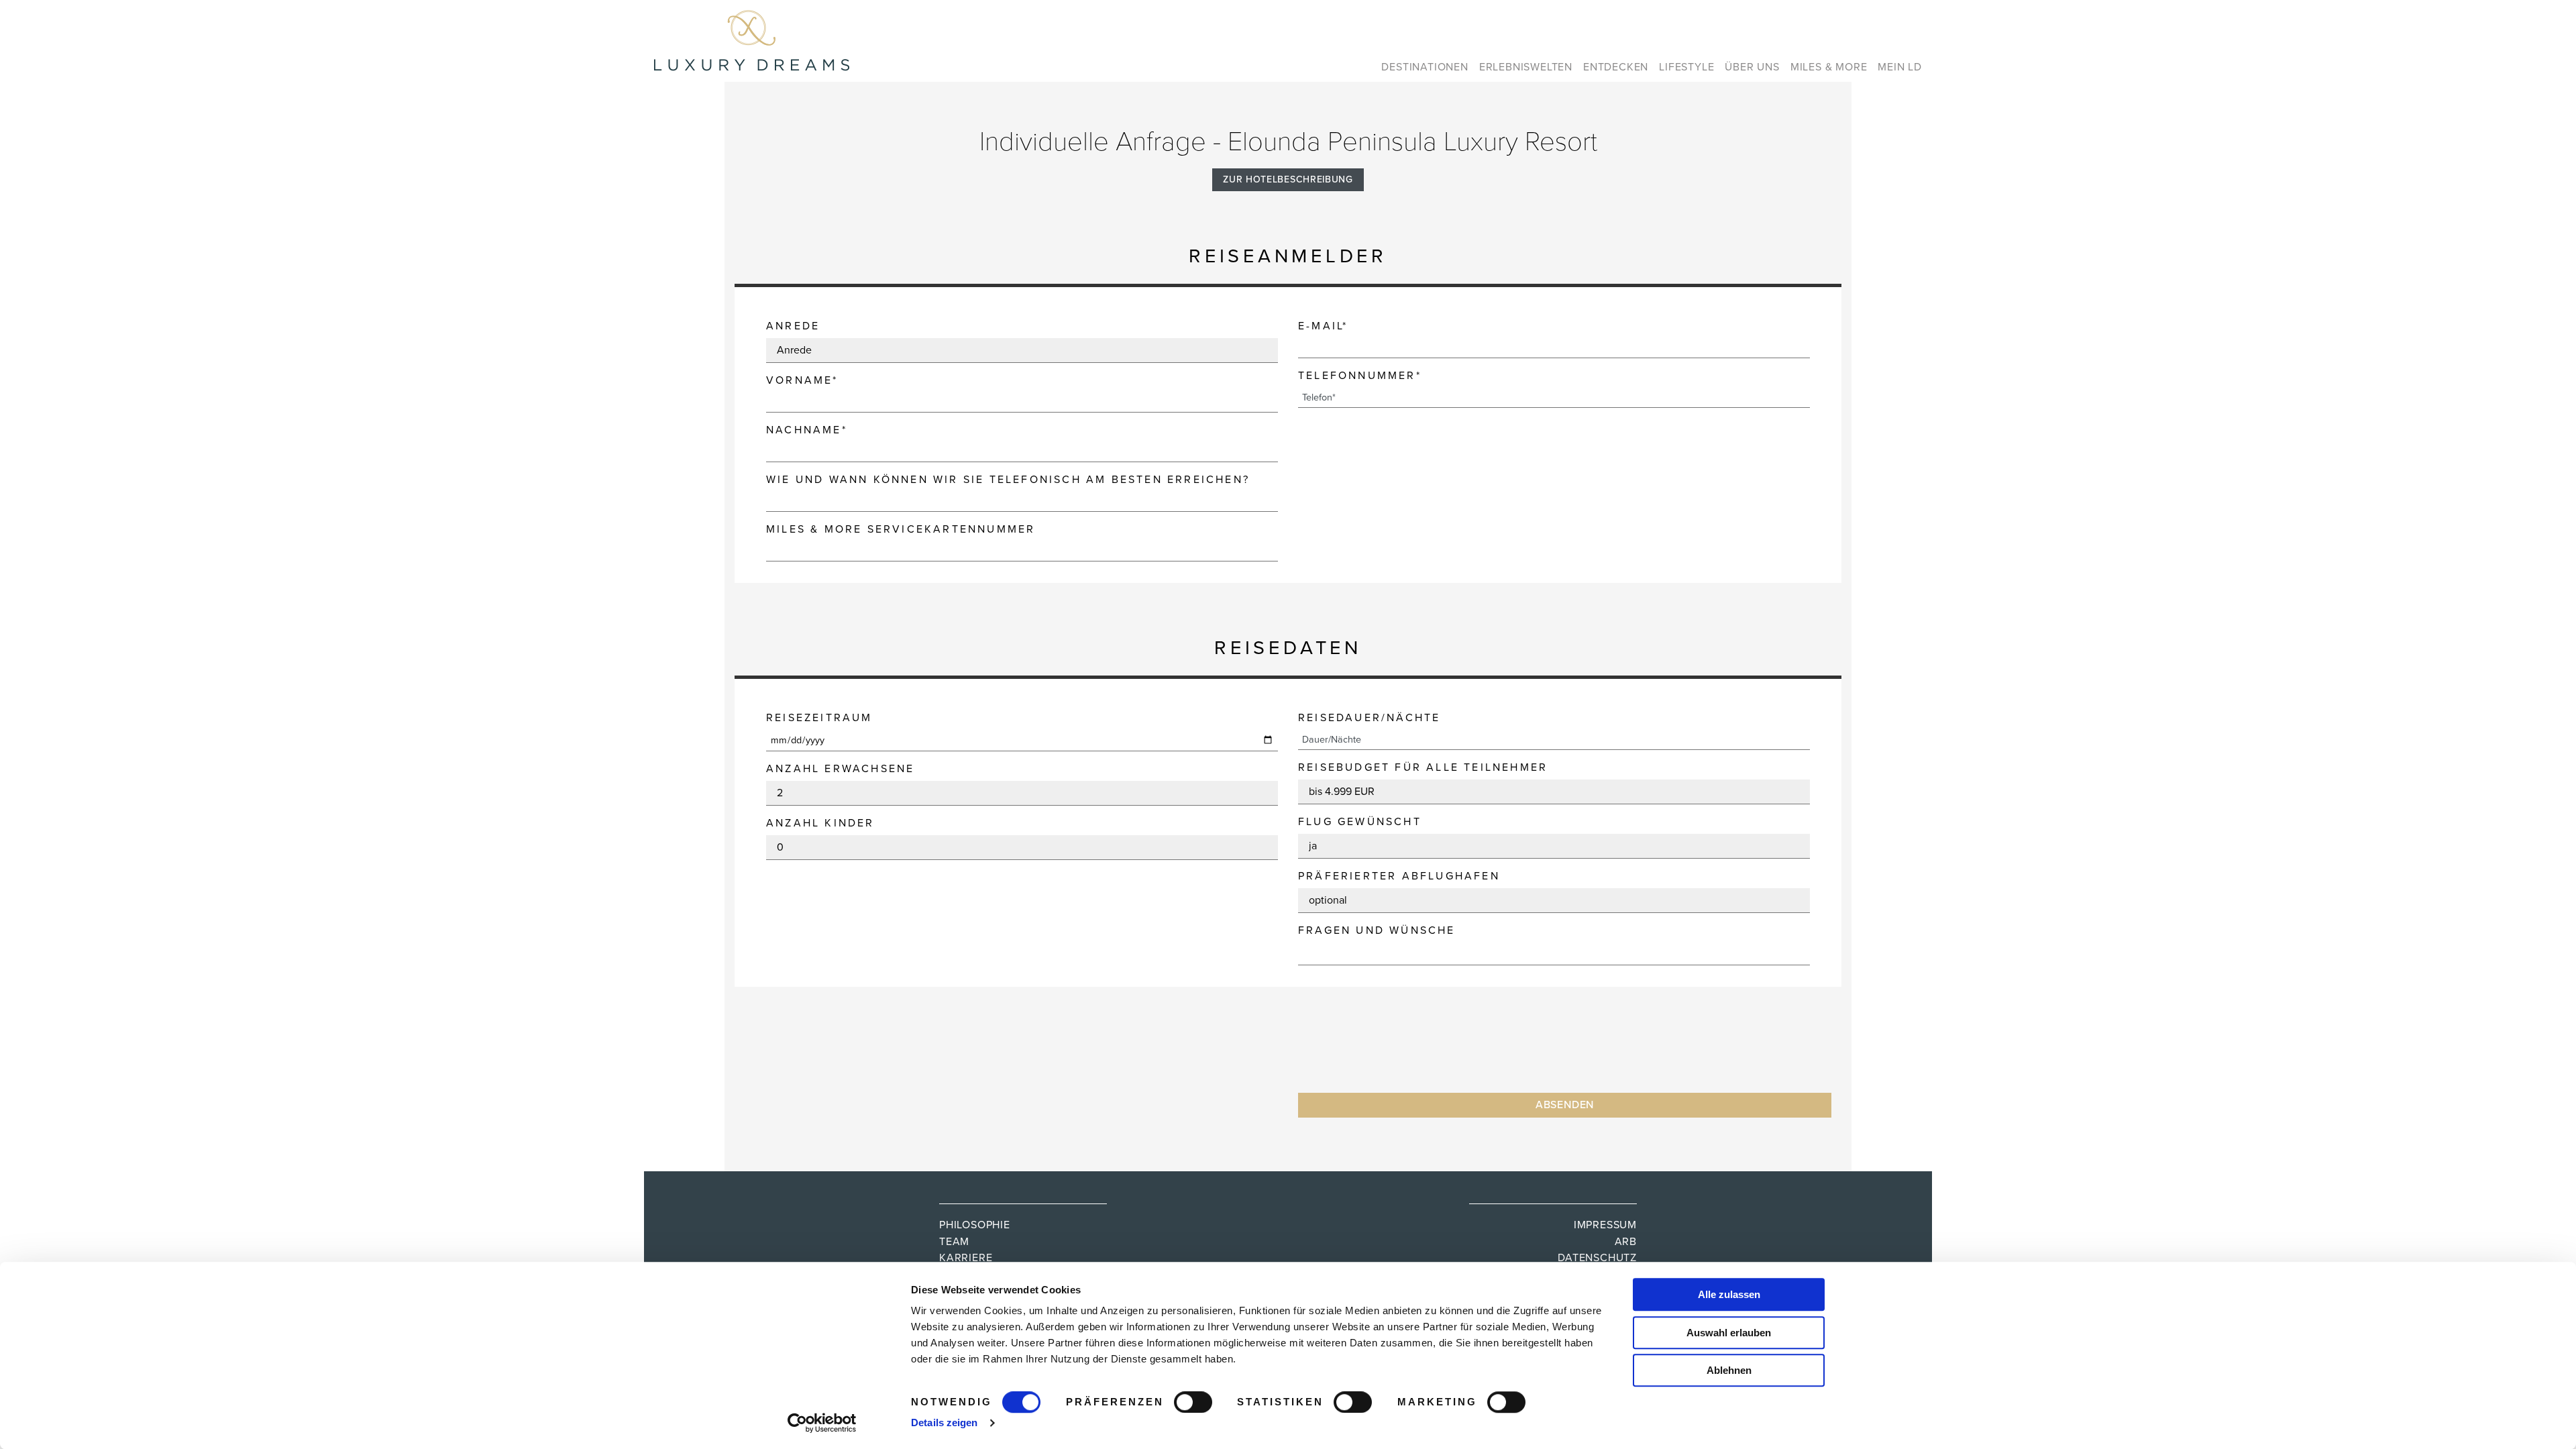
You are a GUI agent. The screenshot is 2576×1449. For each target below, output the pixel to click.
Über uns (1752, 67)
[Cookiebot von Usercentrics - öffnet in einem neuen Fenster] (822, 1423)
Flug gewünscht (1360, 822)
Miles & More (1829, 67)
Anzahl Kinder (820, 823)
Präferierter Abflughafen (1399, 876)
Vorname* (802, 380)
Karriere (966, 1258)
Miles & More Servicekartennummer (901, 529)
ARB (1626, 1242)
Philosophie (975, 1225)
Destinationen (1425, 67)
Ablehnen (1729, 1370)
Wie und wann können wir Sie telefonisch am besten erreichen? (1008, 480)
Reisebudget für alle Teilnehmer (1423, 767)
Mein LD (1900, 67)
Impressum (1605, 1225)
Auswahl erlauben (1729, 1333)
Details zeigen (944, 1423)
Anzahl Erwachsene (840, 769)
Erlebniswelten (1526, 67)
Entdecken (1616, 67)
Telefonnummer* (1360, 376)
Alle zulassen (1729, 1294)
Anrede (793, 326)
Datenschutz (1597, 1258)
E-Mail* (1323, 326)
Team (954, 1242)
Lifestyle (1686, 67)
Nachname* (807, 430)
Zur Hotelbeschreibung (1288, 179)
